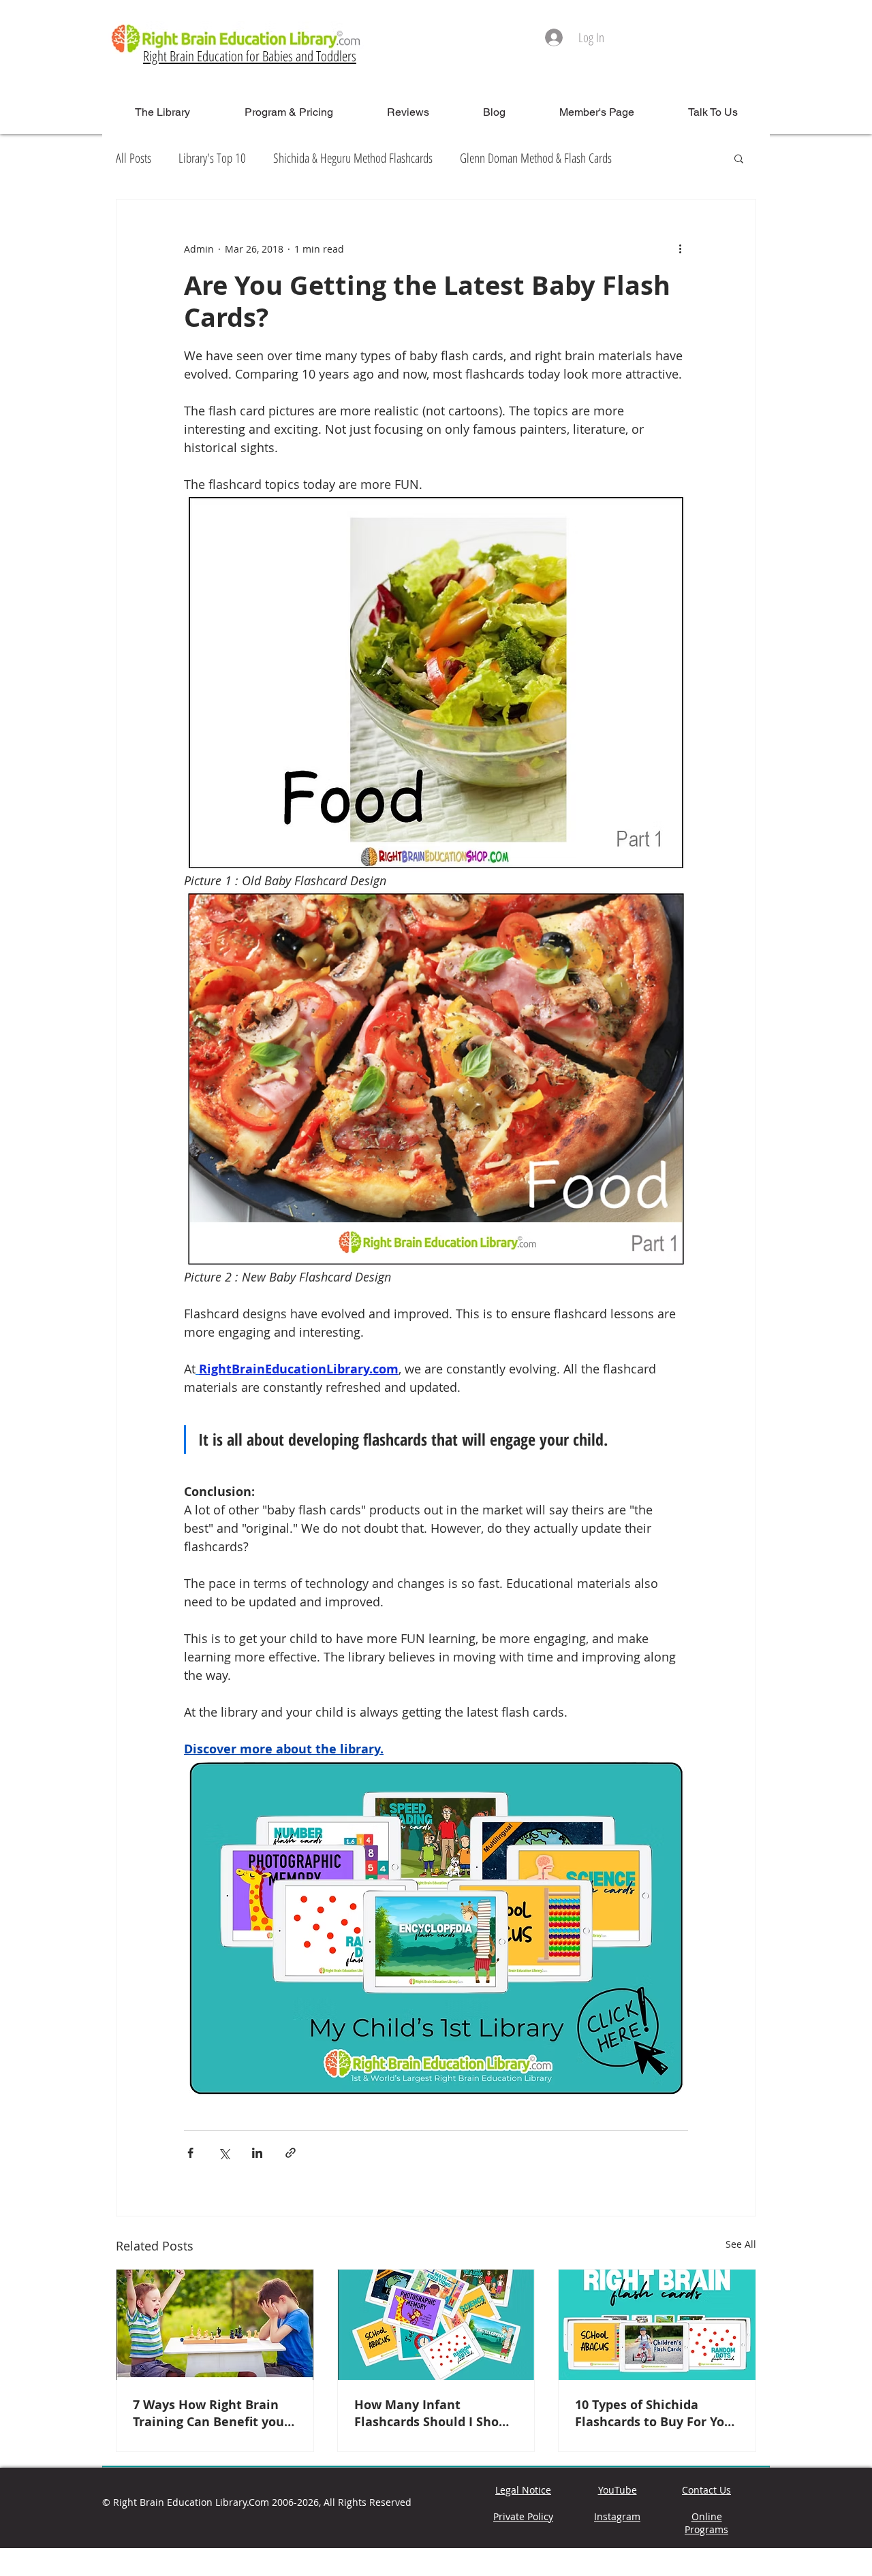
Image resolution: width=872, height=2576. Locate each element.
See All (741, 2244)
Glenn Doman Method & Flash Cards (536, 158)
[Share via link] (291, 2153)
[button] (739, 158)
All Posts (134, 158)
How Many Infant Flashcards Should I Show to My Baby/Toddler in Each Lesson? (432, 2413)
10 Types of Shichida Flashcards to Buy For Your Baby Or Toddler (656, 2413)
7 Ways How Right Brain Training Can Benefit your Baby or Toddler (211, 2413)
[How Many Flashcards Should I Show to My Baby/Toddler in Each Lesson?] (436, 2325)
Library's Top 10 (212, 158)
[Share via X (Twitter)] (224, 2153)
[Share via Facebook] (190, 2153)
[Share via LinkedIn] (257, 2153)
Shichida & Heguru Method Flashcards (353, 158)
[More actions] (680, 249)
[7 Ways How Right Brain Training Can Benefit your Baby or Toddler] (215, 2325)
